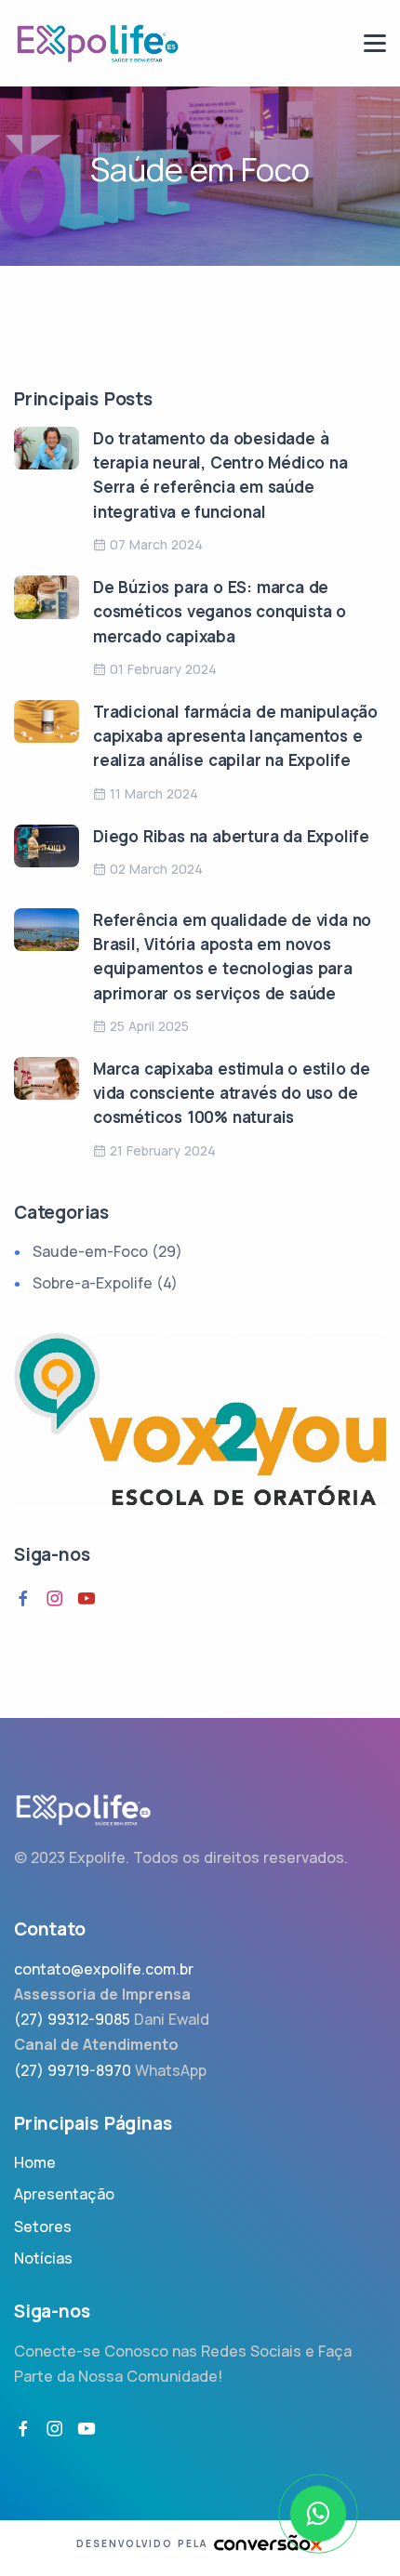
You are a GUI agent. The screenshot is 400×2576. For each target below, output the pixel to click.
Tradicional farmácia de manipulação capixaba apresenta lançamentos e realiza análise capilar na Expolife (235, 736)
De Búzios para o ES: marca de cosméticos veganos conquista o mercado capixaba (220, 612)
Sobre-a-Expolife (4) (105, 1283)
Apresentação (64, 2194)
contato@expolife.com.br (104, 1969)
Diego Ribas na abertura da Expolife (231, 836)
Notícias (43, 2258)
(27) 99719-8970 (73, 2070)
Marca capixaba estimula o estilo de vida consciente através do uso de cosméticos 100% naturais (232, 1093)
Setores (43, 2226)
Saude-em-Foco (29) (107, 1251)
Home (35, 2162)
